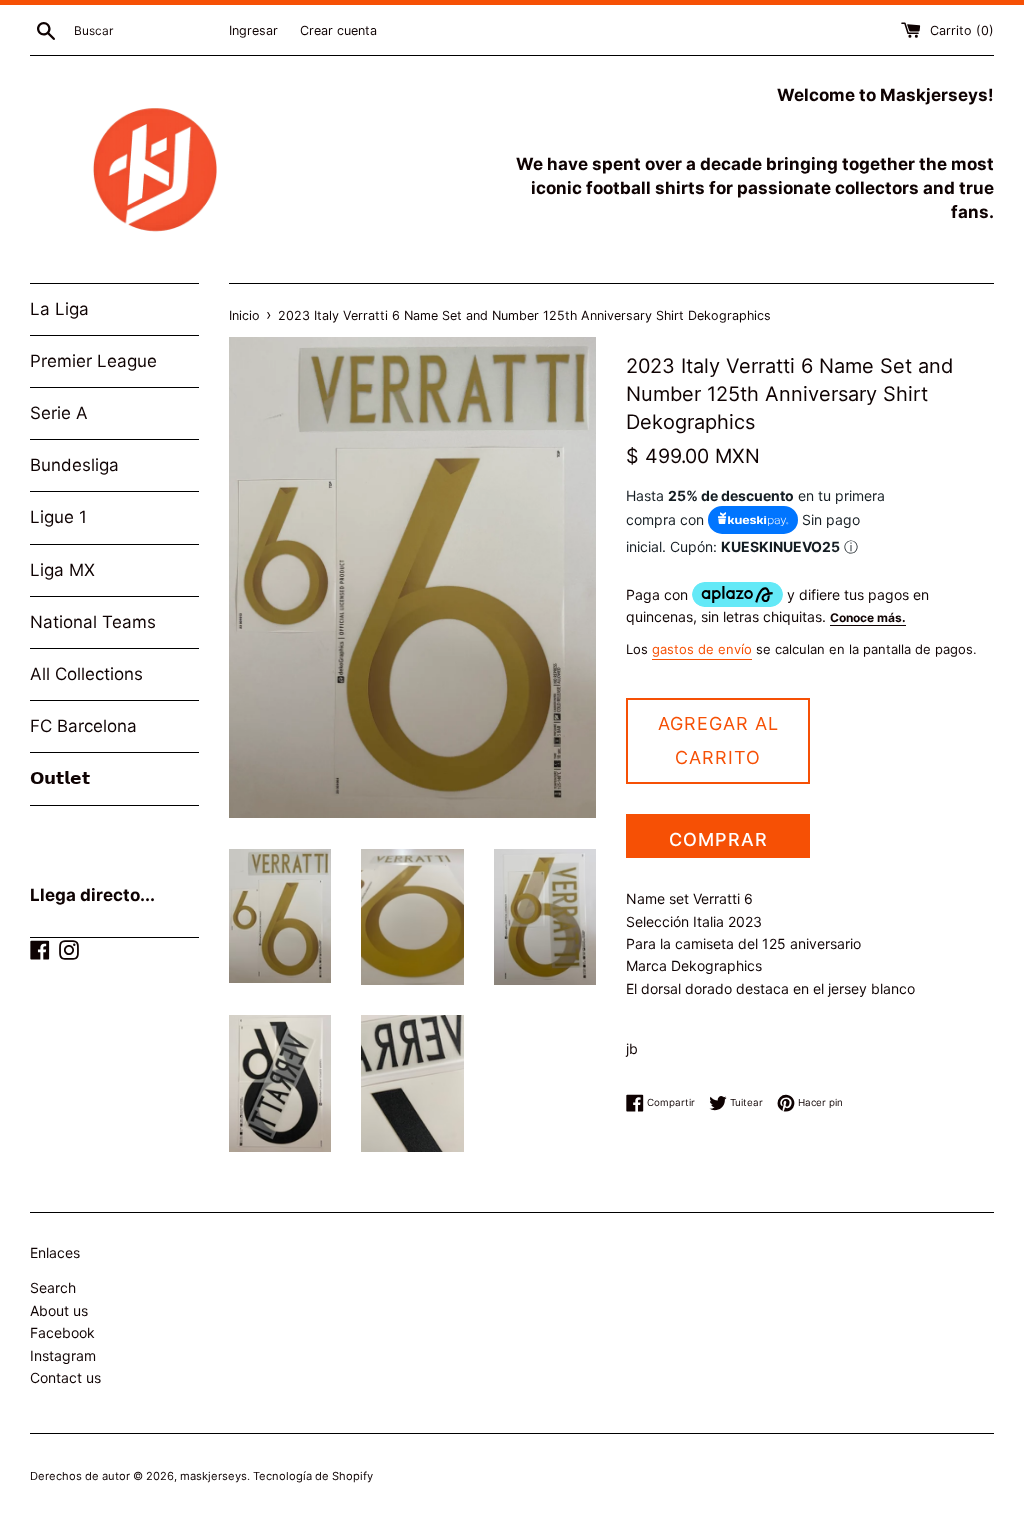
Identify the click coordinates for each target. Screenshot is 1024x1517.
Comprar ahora (718, 843)
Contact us (65, 1377)
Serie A (59, 413)
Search (53, 1287)
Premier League (93, 361)
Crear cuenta (338, 30)
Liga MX (62, 570)
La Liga (59, 309)
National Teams (93, 622)
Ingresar (253, 30)
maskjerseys (213, 1476)
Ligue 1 (58, 517)
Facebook (62, 1332)
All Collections (86, 674)
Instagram (63, 1355)
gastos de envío (702, 649)
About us (59, 1310)
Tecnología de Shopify (313, 1476)
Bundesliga (74, 465)
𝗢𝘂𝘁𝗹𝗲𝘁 (60, 778)
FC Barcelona (83, 726)
